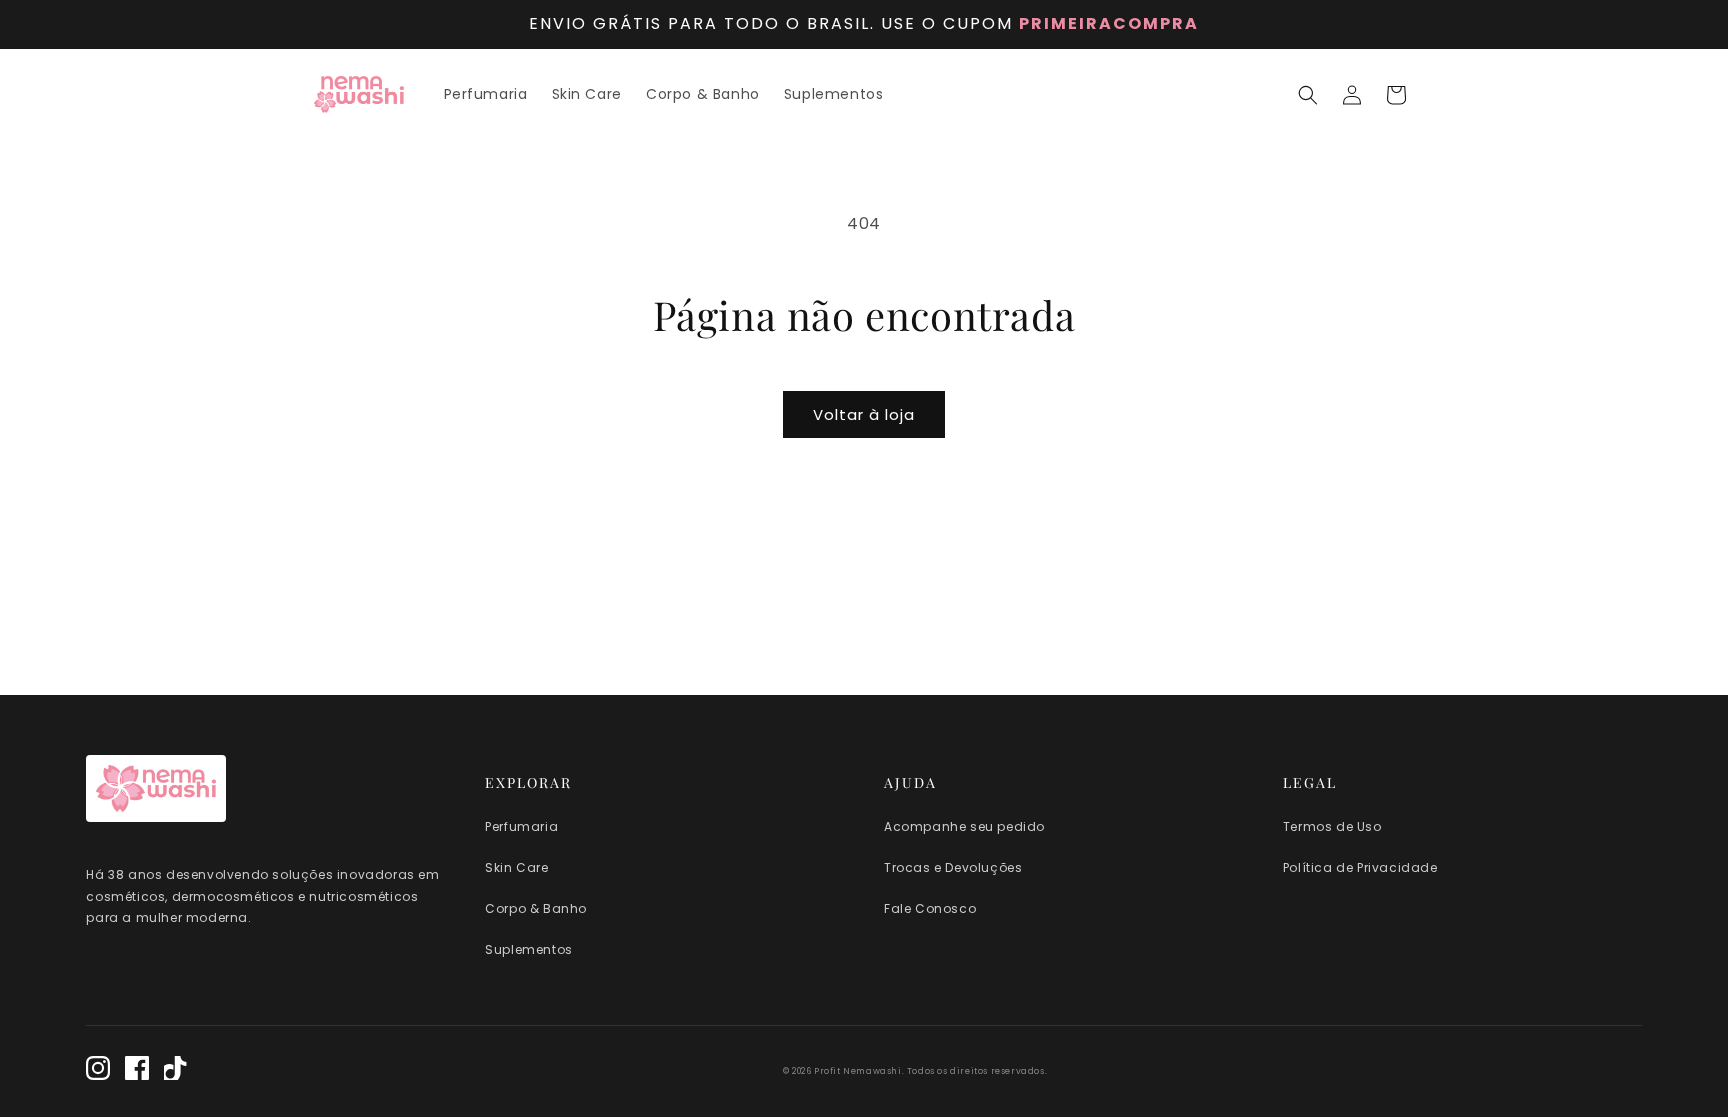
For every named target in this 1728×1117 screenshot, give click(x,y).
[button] (1308, 95)
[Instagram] (98, 1071)
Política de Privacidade (1360, 867)
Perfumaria (521, 826)
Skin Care (516, 867)
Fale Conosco (930, 908)
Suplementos (529, 949)
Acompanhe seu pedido (964, 826)
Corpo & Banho (536, 908)
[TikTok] (176, 1071)
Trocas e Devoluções (953, 867)
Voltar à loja (864, 414)
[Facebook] (137, 1071)
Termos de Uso (1332, 826)
